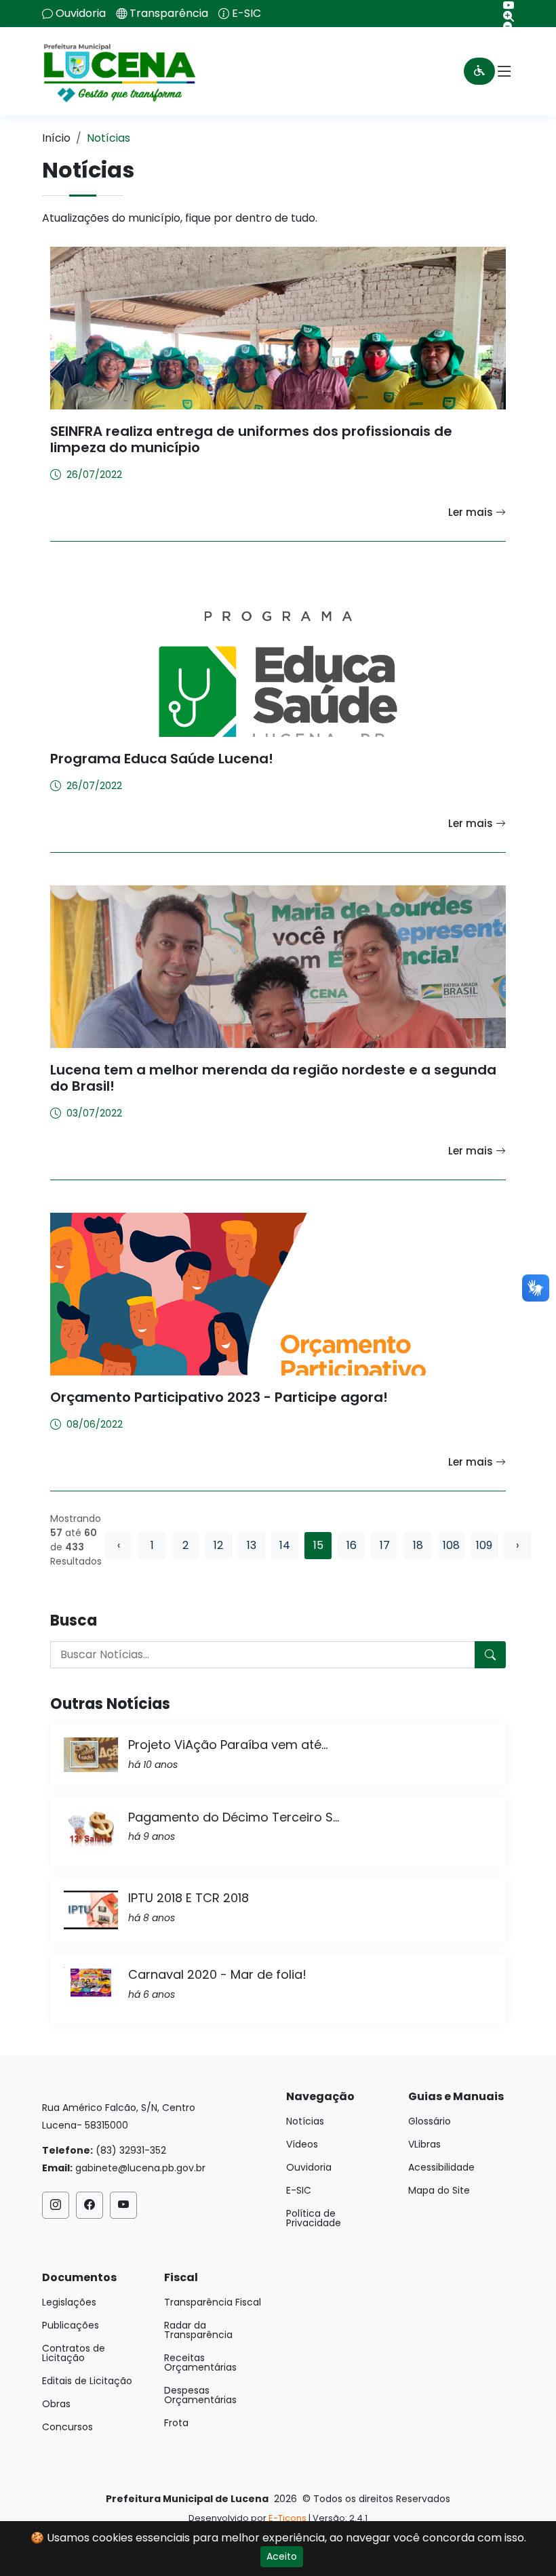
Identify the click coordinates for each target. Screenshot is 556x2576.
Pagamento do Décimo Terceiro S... (234, 1817)
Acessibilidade (441, 2167)
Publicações (71, 2325)
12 (218, 1545)
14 (285, 1545)
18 (418, 1545)
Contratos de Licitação (74, 2353)
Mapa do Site (439, 2190)
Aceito (282, 2556)
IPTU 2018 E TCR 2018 (188, 1898)
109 (484, 1545)
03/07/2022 (94, 1113)
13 (252, 1545)
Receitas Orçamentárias (200, 2362)
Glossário (430, 2121)
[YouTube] (503, 5)
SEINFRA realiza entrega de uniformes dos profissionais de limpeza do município (251, 439)
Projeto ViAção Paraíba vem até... (228, 1745)
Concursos (67, 2427)
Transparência (169, 14)
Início (56, 138)
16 (352, 1545)
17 (385, 1545)
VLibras (424, 2144)
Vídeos (302, 2144)
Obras (56, 2404)
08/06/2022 (95, 1424)
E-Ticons (287, 2518)
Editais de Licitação (87, 2381)
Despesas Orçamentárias (200, 2395)
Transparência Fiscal (213, 2302)
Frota (176, 2423)
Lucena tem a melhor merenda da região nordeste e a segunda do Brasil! (273, 1078)
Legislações (69, 2302)
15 (318, 1545)
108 (451, 1545)
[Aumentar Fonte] (503, 16)
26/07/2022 (94, 475)
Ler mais (472, 512)
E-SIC (246, 14)
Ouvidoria (81, 14)
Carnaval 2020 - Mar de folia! (217, 1974)
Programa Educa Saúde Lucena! (162, 759)
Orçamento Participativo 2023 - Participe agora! (219, 1397)
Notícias (305, 2121)
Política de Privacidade (314, 2218)
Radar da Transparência (198, 2330)
